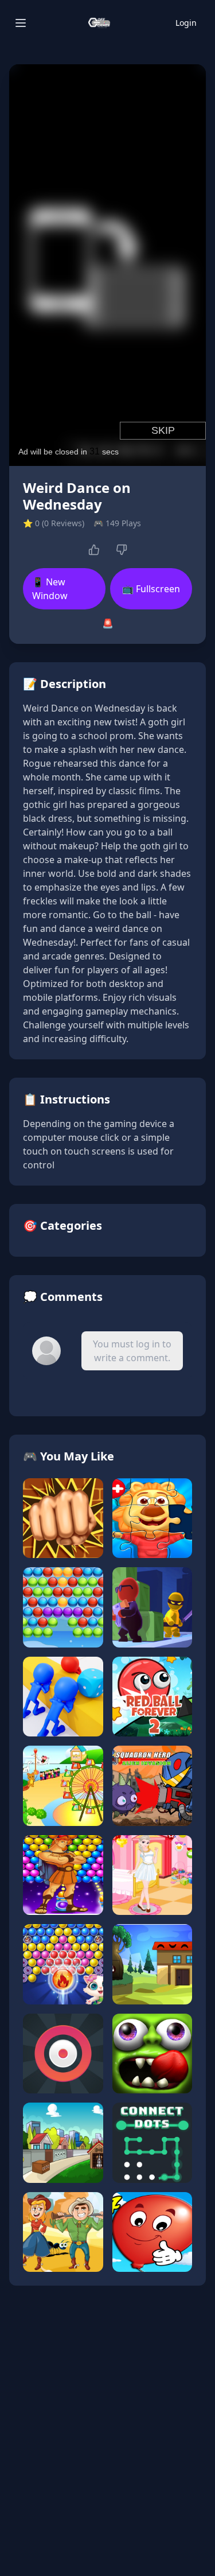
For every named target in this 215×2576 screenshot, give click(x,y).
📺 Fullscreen (151, 589)
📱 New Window (50, 589)
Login (186, 23)
